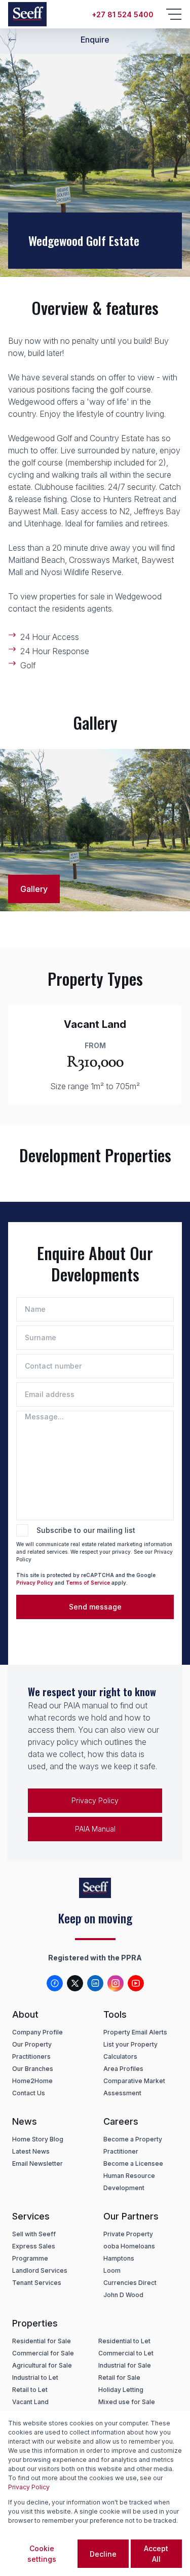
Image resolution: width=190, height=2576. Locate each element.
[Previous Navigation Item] (12, 40)
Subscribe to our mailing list (86, 1530)
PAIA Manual (95, 1829)
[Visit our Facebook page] (55, 1983)
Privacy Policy (35, 1583)
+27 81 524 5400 (123, 14)
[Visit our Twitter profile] (75, 1983)
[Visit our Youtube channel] (136, 1983)
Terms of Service (88, 1583)
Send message (95, 1607)
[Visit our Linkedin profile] (95, 1983)
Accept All (156, 2554)
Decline (103, 2554)
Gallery (34, 889)
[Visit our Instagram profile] (116, 1983)
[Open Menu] (174, 14)
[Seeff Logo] (27, 14)
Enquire (95, 40)
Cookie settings (42, 2554)
